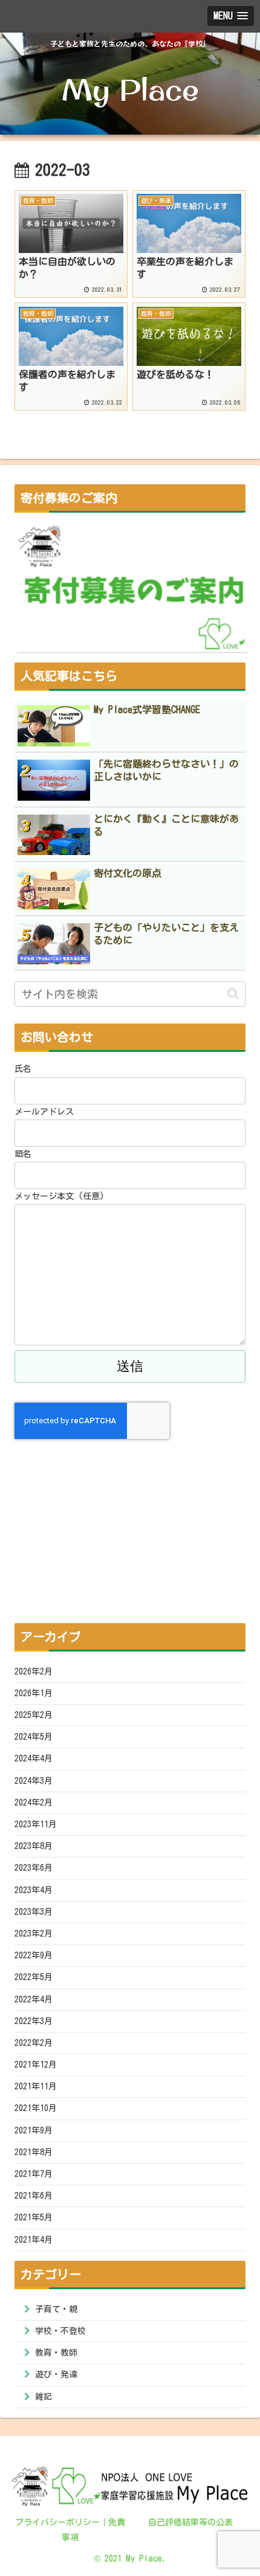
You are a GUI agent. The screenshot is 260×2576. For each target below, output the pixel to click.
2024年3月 (34, 1781)
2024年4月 (34, 1758)
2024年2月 (34, 1802)
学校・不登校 (60, 2331)
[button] (233, 994)
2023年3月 (34, 1912)
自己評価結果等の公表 (190, 2522)
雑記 (44, 2397)
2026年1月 (34, 1693)
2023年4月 (34, 1890)
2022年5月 (34, 1977)
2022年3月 (34, 2021)
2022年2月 (34, 2043)
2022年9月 (34, 1955)
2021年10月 (36, 2108)
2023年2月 (34, 1934)
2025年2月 (34, 1715)
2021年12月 (36, 2065)
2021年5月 (34, 2217)
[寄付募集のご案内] (132, 588)
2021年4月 (34, 2240)
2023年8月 (34, 1846)
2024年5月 (34, 1737)
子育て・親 (56, 2309)
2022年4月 (34, 1999)
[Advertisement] (130, 1523)
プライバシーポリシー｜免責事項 (70, 2530)
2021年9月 (34, 2130)
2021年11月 (36, 2086)
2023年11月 (36, 1824)
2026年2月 (34, 1671)
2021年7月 (34, 2174)
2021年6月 (34, 2196)
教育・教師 (56, 2353)
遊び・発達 (56, 2374)
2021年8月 (34, 2152)
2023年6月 (34, 1868)
